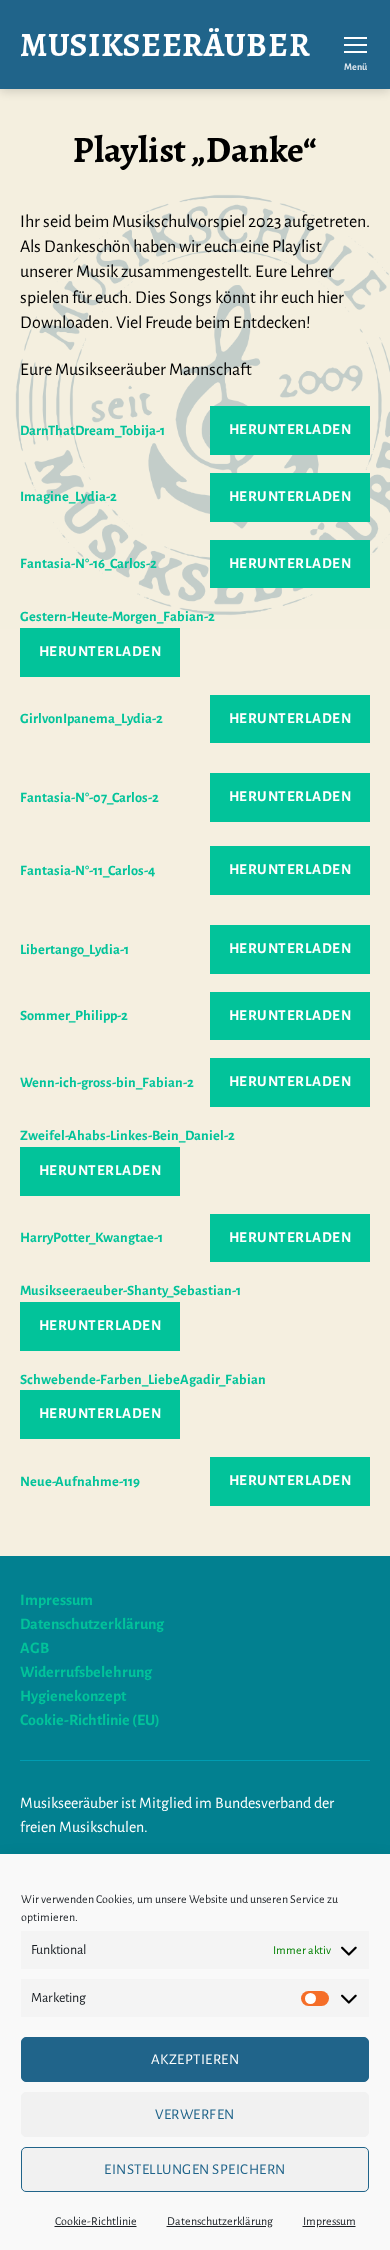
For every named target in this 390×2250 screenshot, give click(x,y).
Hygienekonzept (73, 1696)
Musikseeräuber (165, 44)
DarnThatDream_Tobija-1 (92, 430)
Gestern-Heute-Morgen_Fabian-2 (117, 616)
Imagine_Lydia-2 (68, 496)
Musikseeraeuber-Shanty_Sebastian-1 (130, 1290)
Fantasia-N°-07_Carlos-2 (89, 797)
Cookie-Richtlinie (96, 2221)
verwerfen (195, 2114)
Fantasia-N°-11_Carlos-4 (87, 870)
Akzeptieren (195, 2059)
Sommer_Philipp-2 (74, 1015)
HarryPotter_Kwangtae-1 (91, 1237)
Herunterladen (290, 429)
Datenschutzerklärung (220, 2221)
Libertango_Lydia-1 (74, 949)
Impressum (329, 2221)
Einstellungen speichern (195, 2169)
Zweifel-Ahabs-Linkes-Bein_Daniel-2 (127, 1135)
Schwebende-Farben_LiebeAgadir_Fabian (143, 1379)
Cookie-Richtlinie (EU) (90, 1720)
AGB (34, 1648)
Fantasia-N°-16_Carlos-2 (88, 563)
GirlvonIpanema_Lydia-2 (91, 718)
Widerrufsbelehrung (86, 1672)
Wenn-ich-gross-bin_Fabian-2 (107, 1082)
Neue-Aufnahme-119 (80, 1481)
